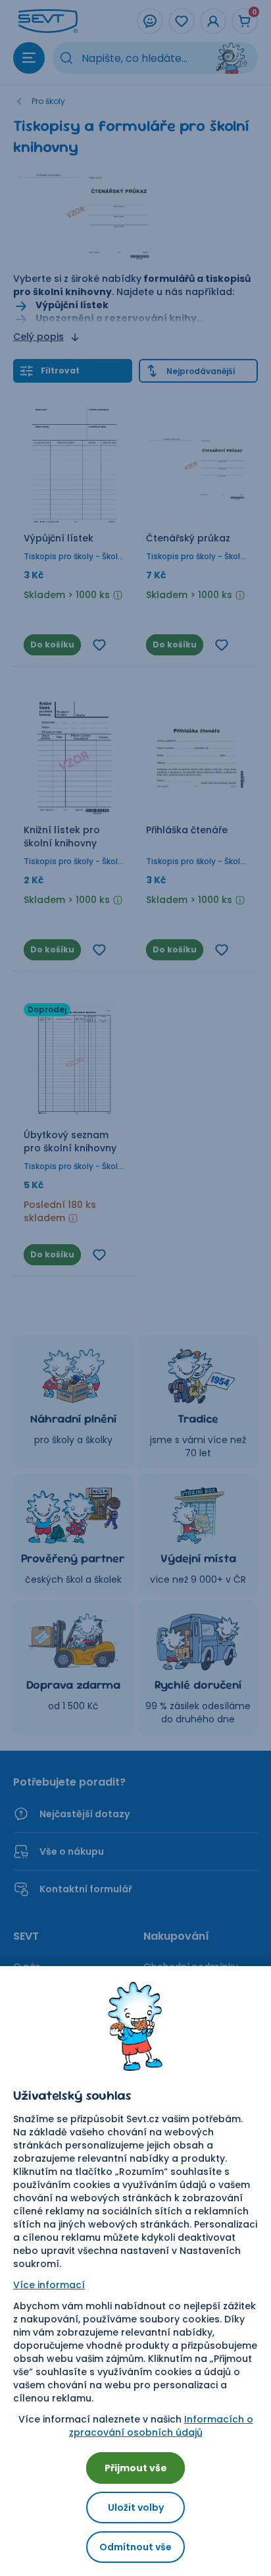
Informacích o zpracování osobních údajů (161, 2426)
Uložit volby (136, 2507)
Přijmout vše (136, 2468)
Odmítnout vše (135, 2547)
